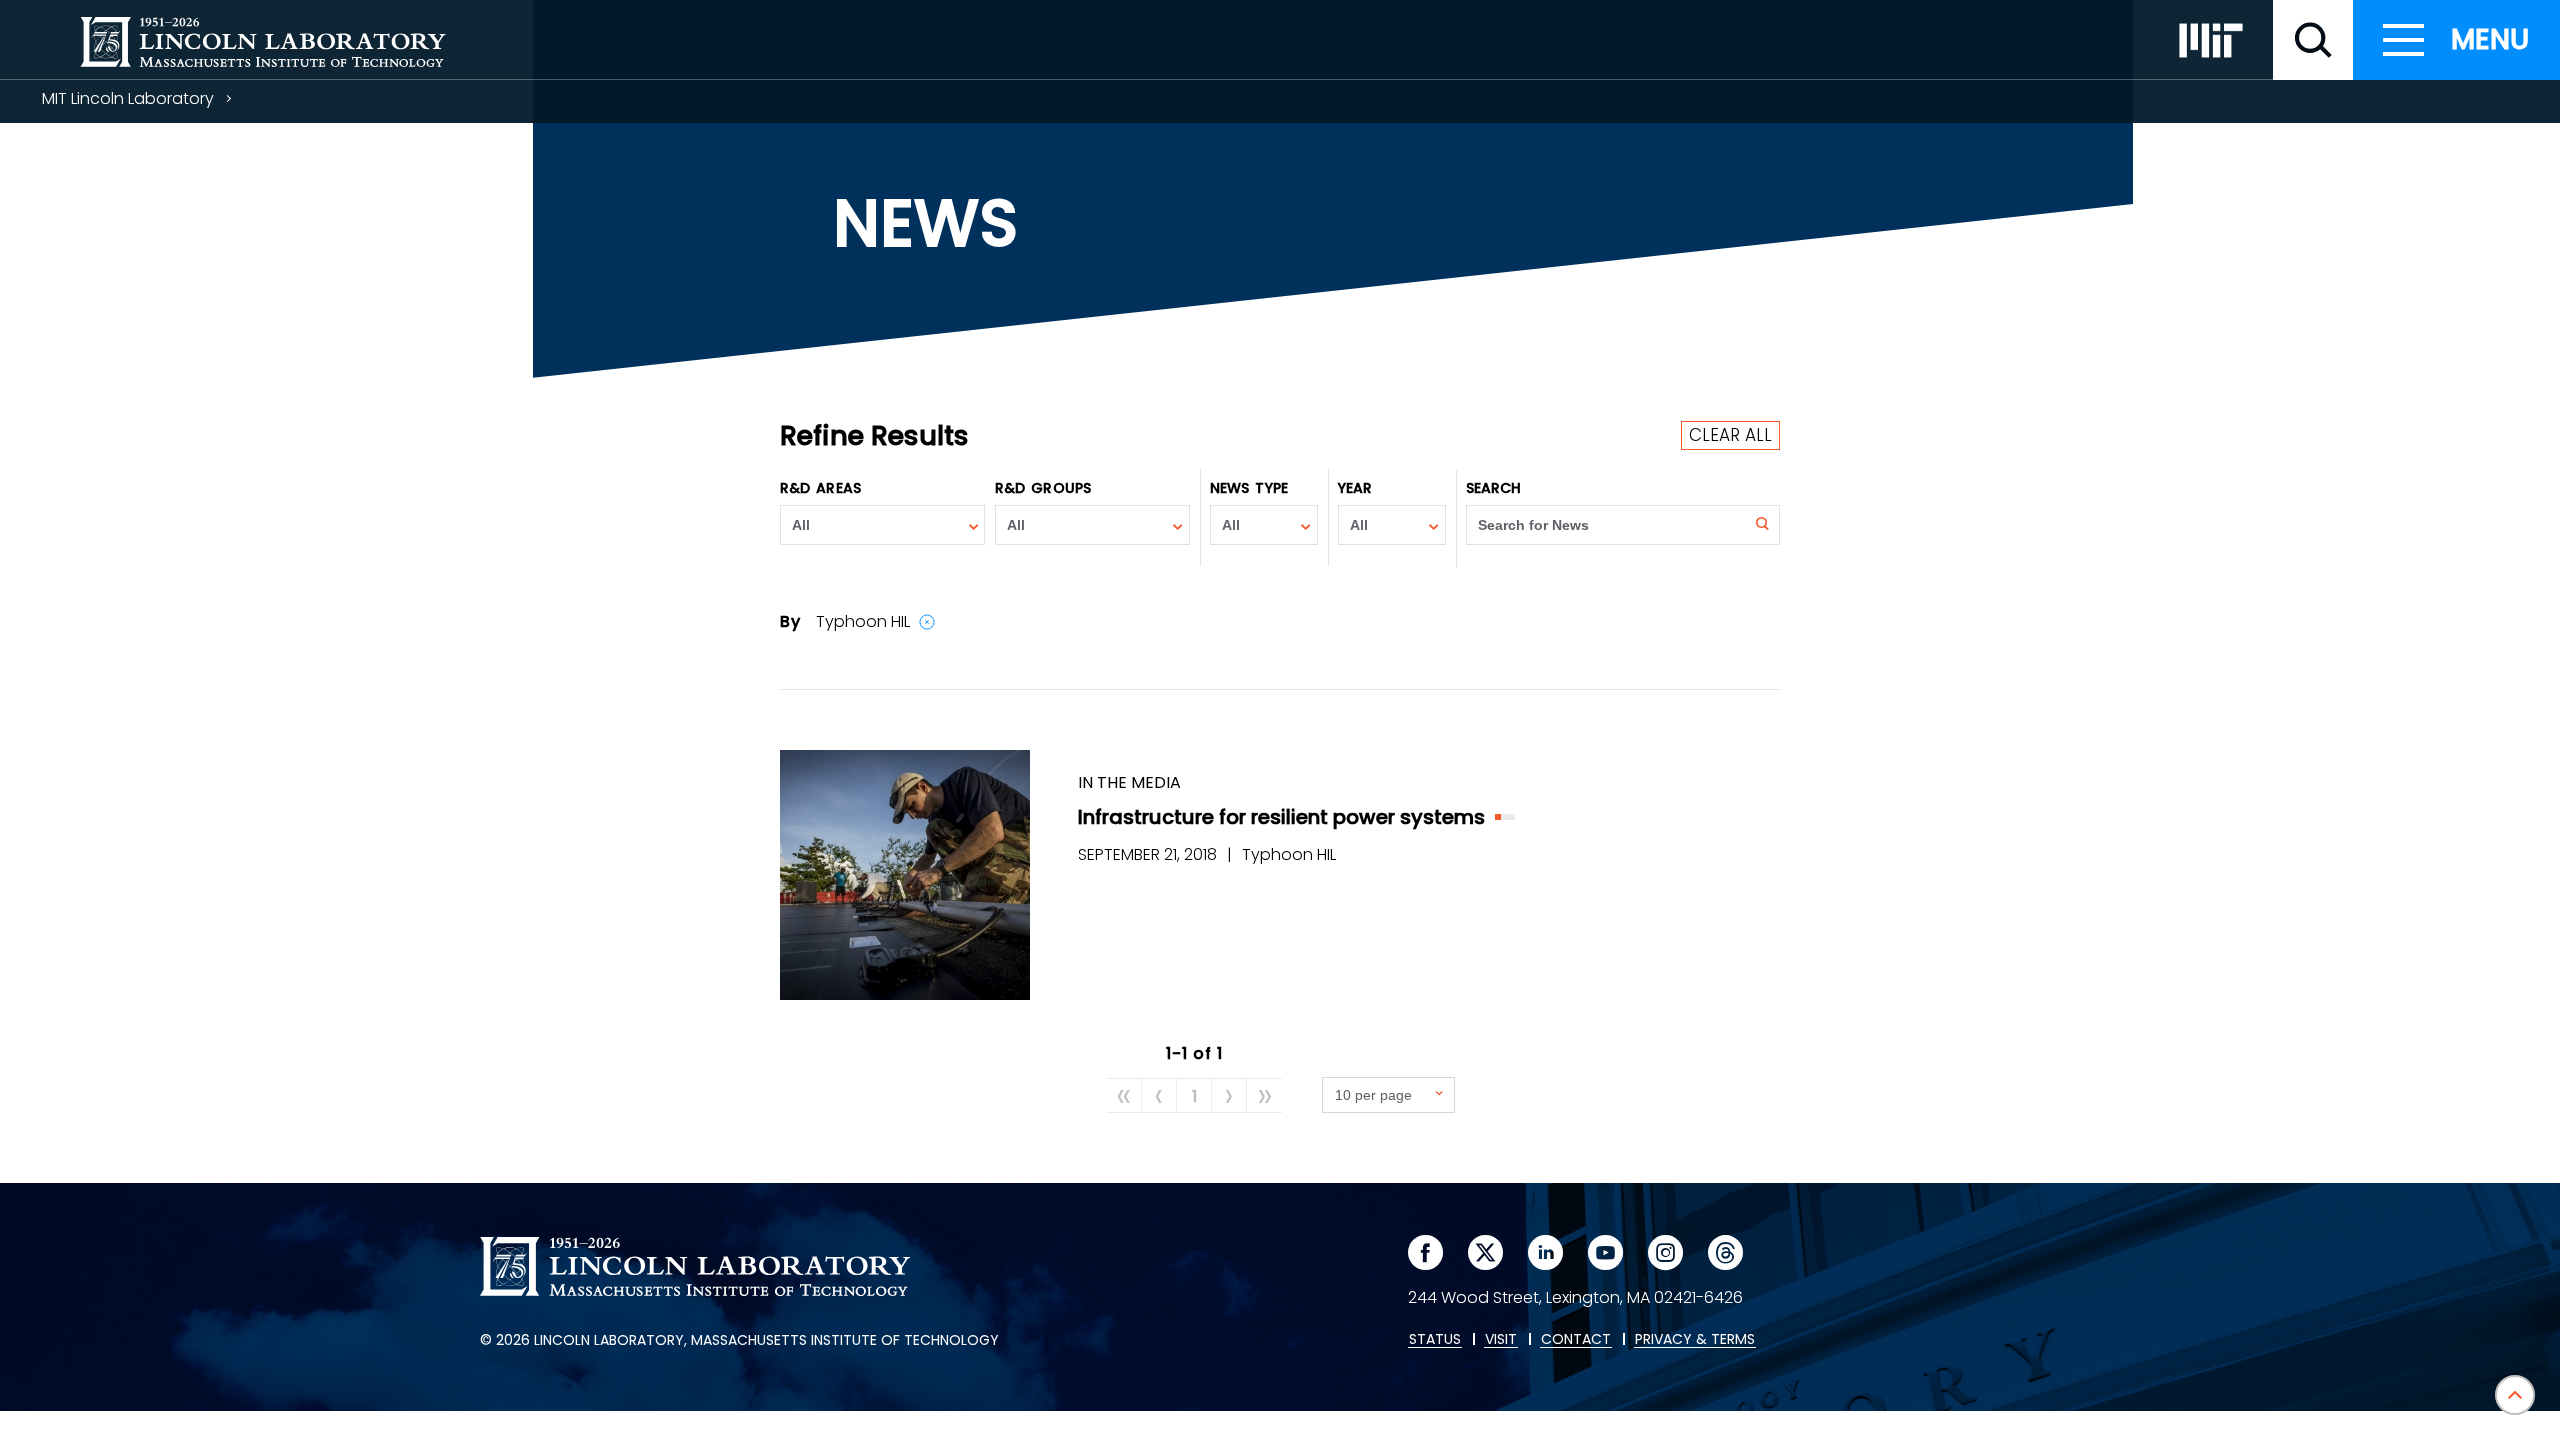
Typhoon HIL (1289, 854)
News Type (1249, 488)
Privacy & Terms (1695, 1340)
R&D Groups (1043, 488)
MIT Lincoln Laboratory (128, 98)
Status (1435, 1340)
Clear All (1730, 435)
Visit (1501, 1340)
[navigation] (2456, 40)
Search (1494, 488)
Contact (1576, 1340)
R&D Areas (820, 488)
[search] (2313, 40)
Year (1355, 488)
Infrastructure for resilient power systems (1281, 817)
